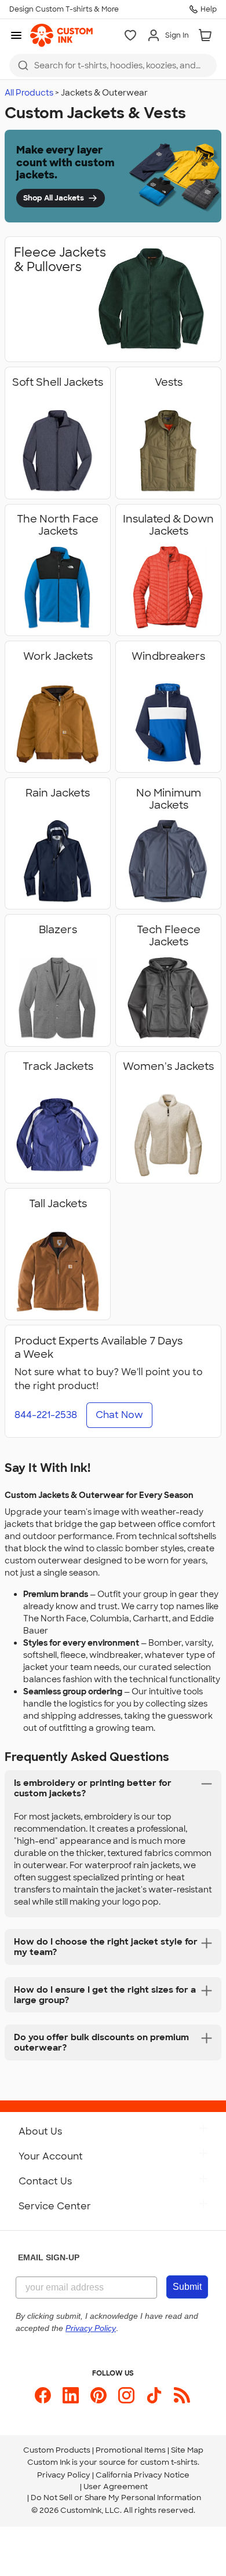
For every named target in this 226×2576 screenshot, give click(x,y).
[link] (61, 35)
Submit (187, 2287)
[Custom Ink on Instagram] (126, 2395)
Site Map (187, 2450)
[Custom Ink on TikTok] (154, 2395)
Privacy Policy (64, 2475)
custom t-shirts (169, 2462)
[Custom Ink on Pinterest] (99, 2395)
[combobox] (113, 65)
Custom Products (57, 2450)
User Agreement (116, 2487)
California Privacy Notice (143, 2475)
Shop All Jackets (54, 198)
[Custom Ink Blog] (182, 2395)
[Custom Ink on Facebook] (43, 2395)
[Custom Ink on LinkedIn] (71, 2395)
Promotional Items (131, 2450)
